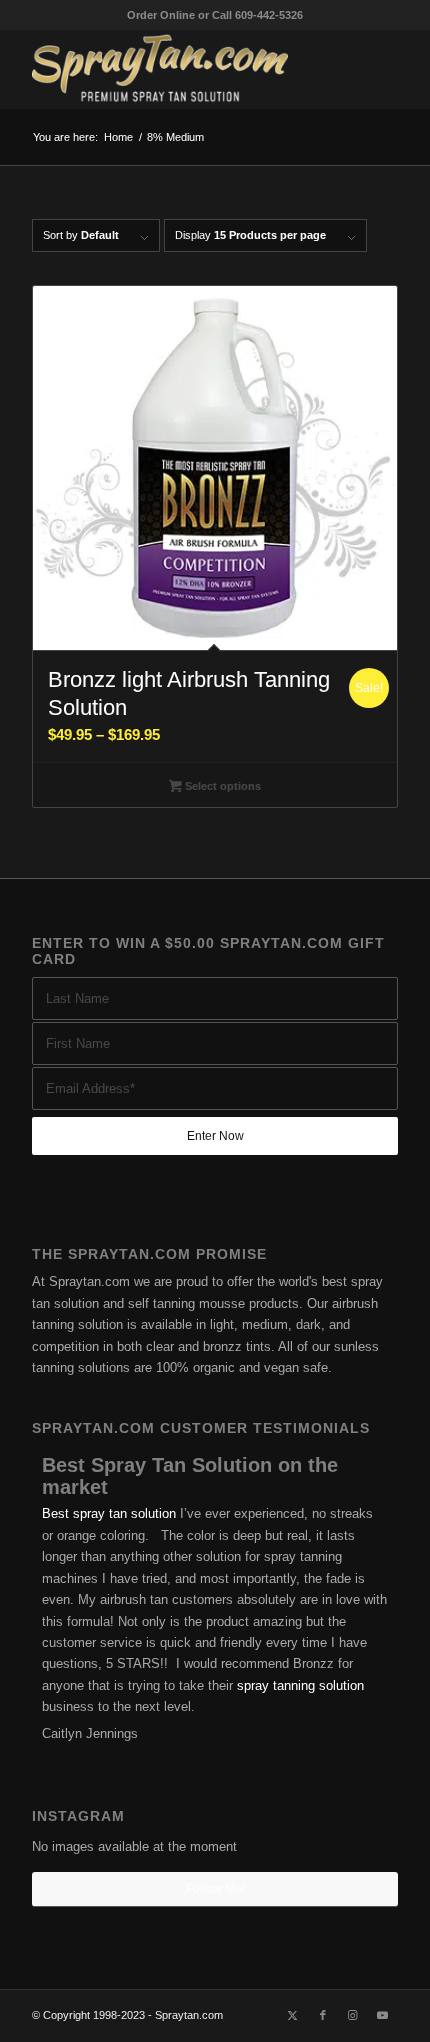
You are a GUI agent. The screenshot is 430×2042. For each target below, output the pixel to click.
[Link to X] (293, 2015)
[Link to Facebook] (323, 2015)
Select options (221, 786)
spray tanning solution (300, 1685)
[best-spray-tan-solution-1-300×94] (178, 69)
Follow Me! (215, 1889)
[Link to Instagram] (353, 2015)
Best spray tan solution (109, 1513)
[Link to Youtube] (383, 2015)
